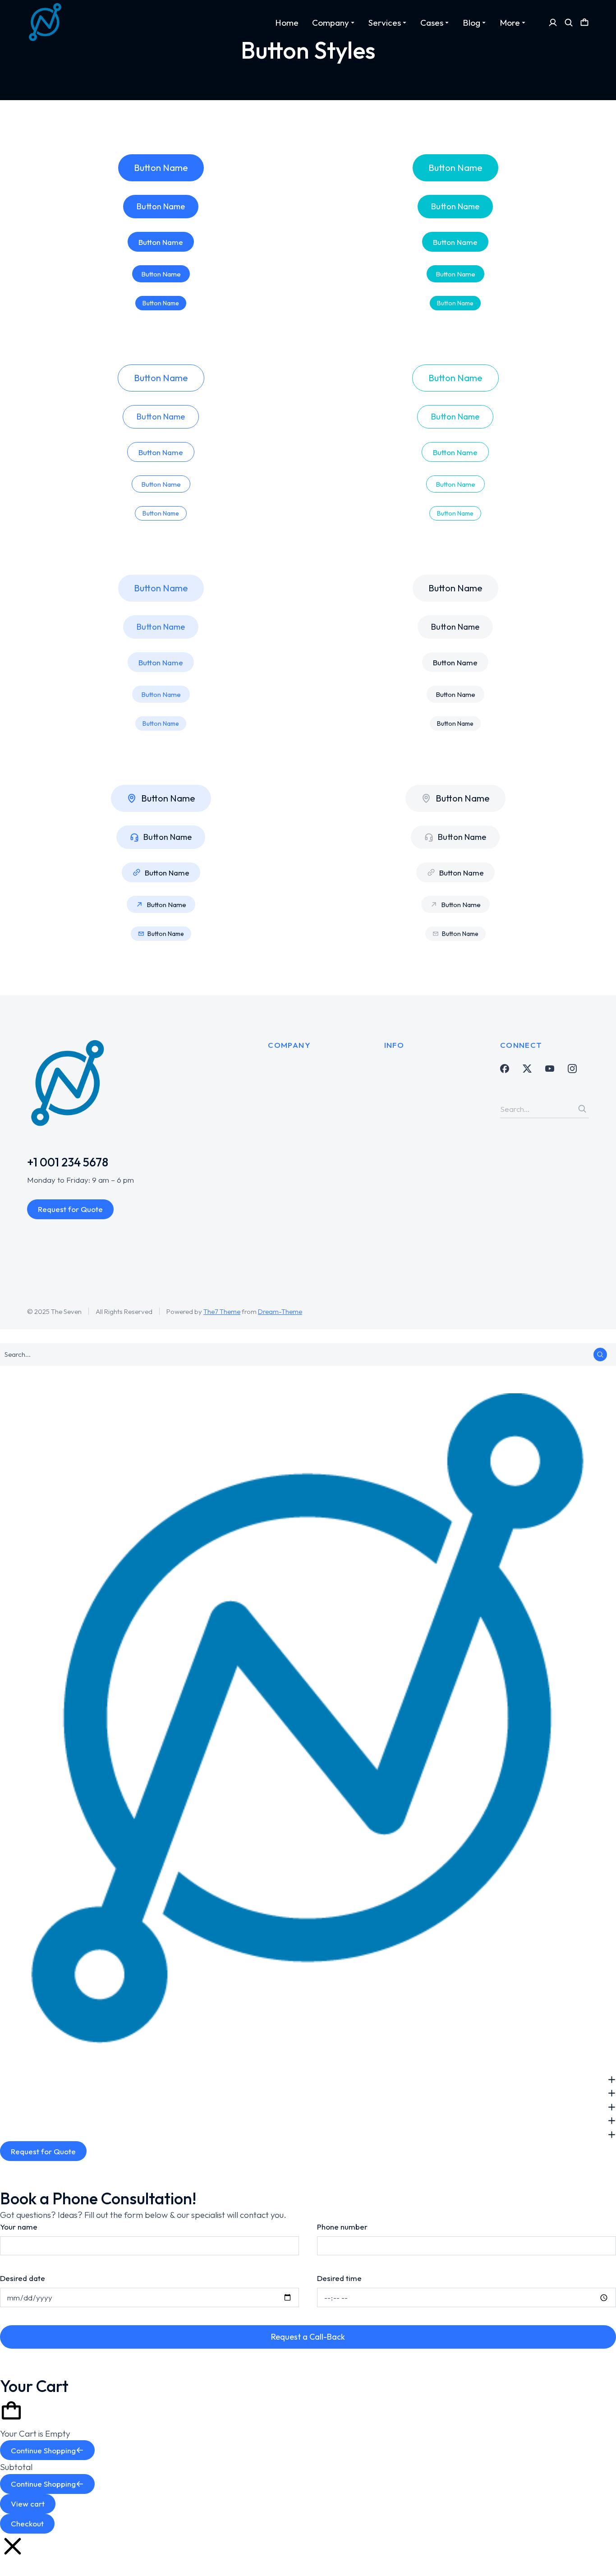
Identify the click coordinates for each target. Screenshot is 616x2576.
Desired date (23, 2278)
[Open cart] (584, 23)
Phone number (342, 2227)
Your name (19, 2227)
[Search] (582, 1109)
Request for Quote (70, 1209)
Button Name (161, 168)
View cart (28, 2504)
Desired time (339, 2278)
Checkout (27, 2523)
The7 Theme (222, 1311)
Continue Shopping (43, 2450)
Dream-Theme (280, 1311)
